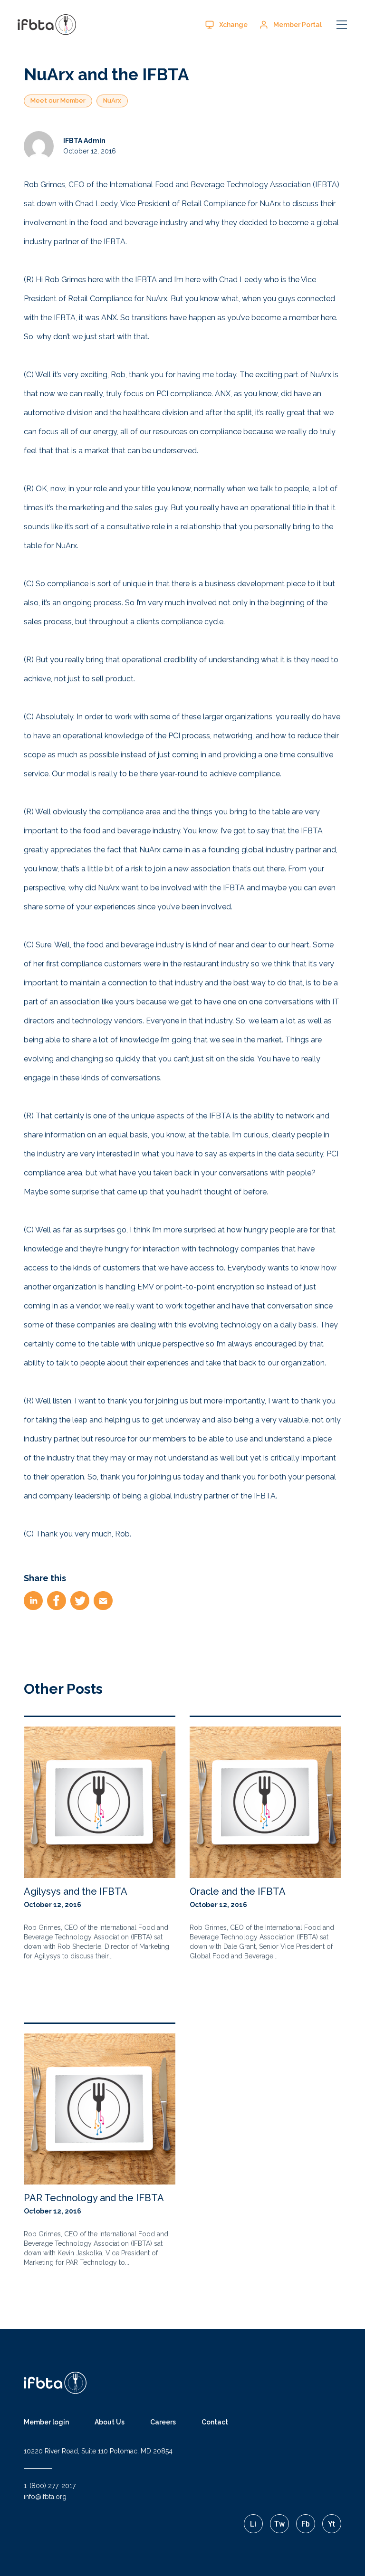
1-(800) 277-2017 (50, 2486)
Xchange (233, 25)
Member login (46, 2422)
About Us (110, 2422)
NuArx (112, 100)
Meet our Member (58, 100)
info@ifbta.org (45, 2497)
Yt (331, 2524)
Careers (163, 2422)
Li (253, 2524)
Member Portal (298, 25)
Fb (306, 2524)
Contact (215, 2422)
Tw (279, 2524)
